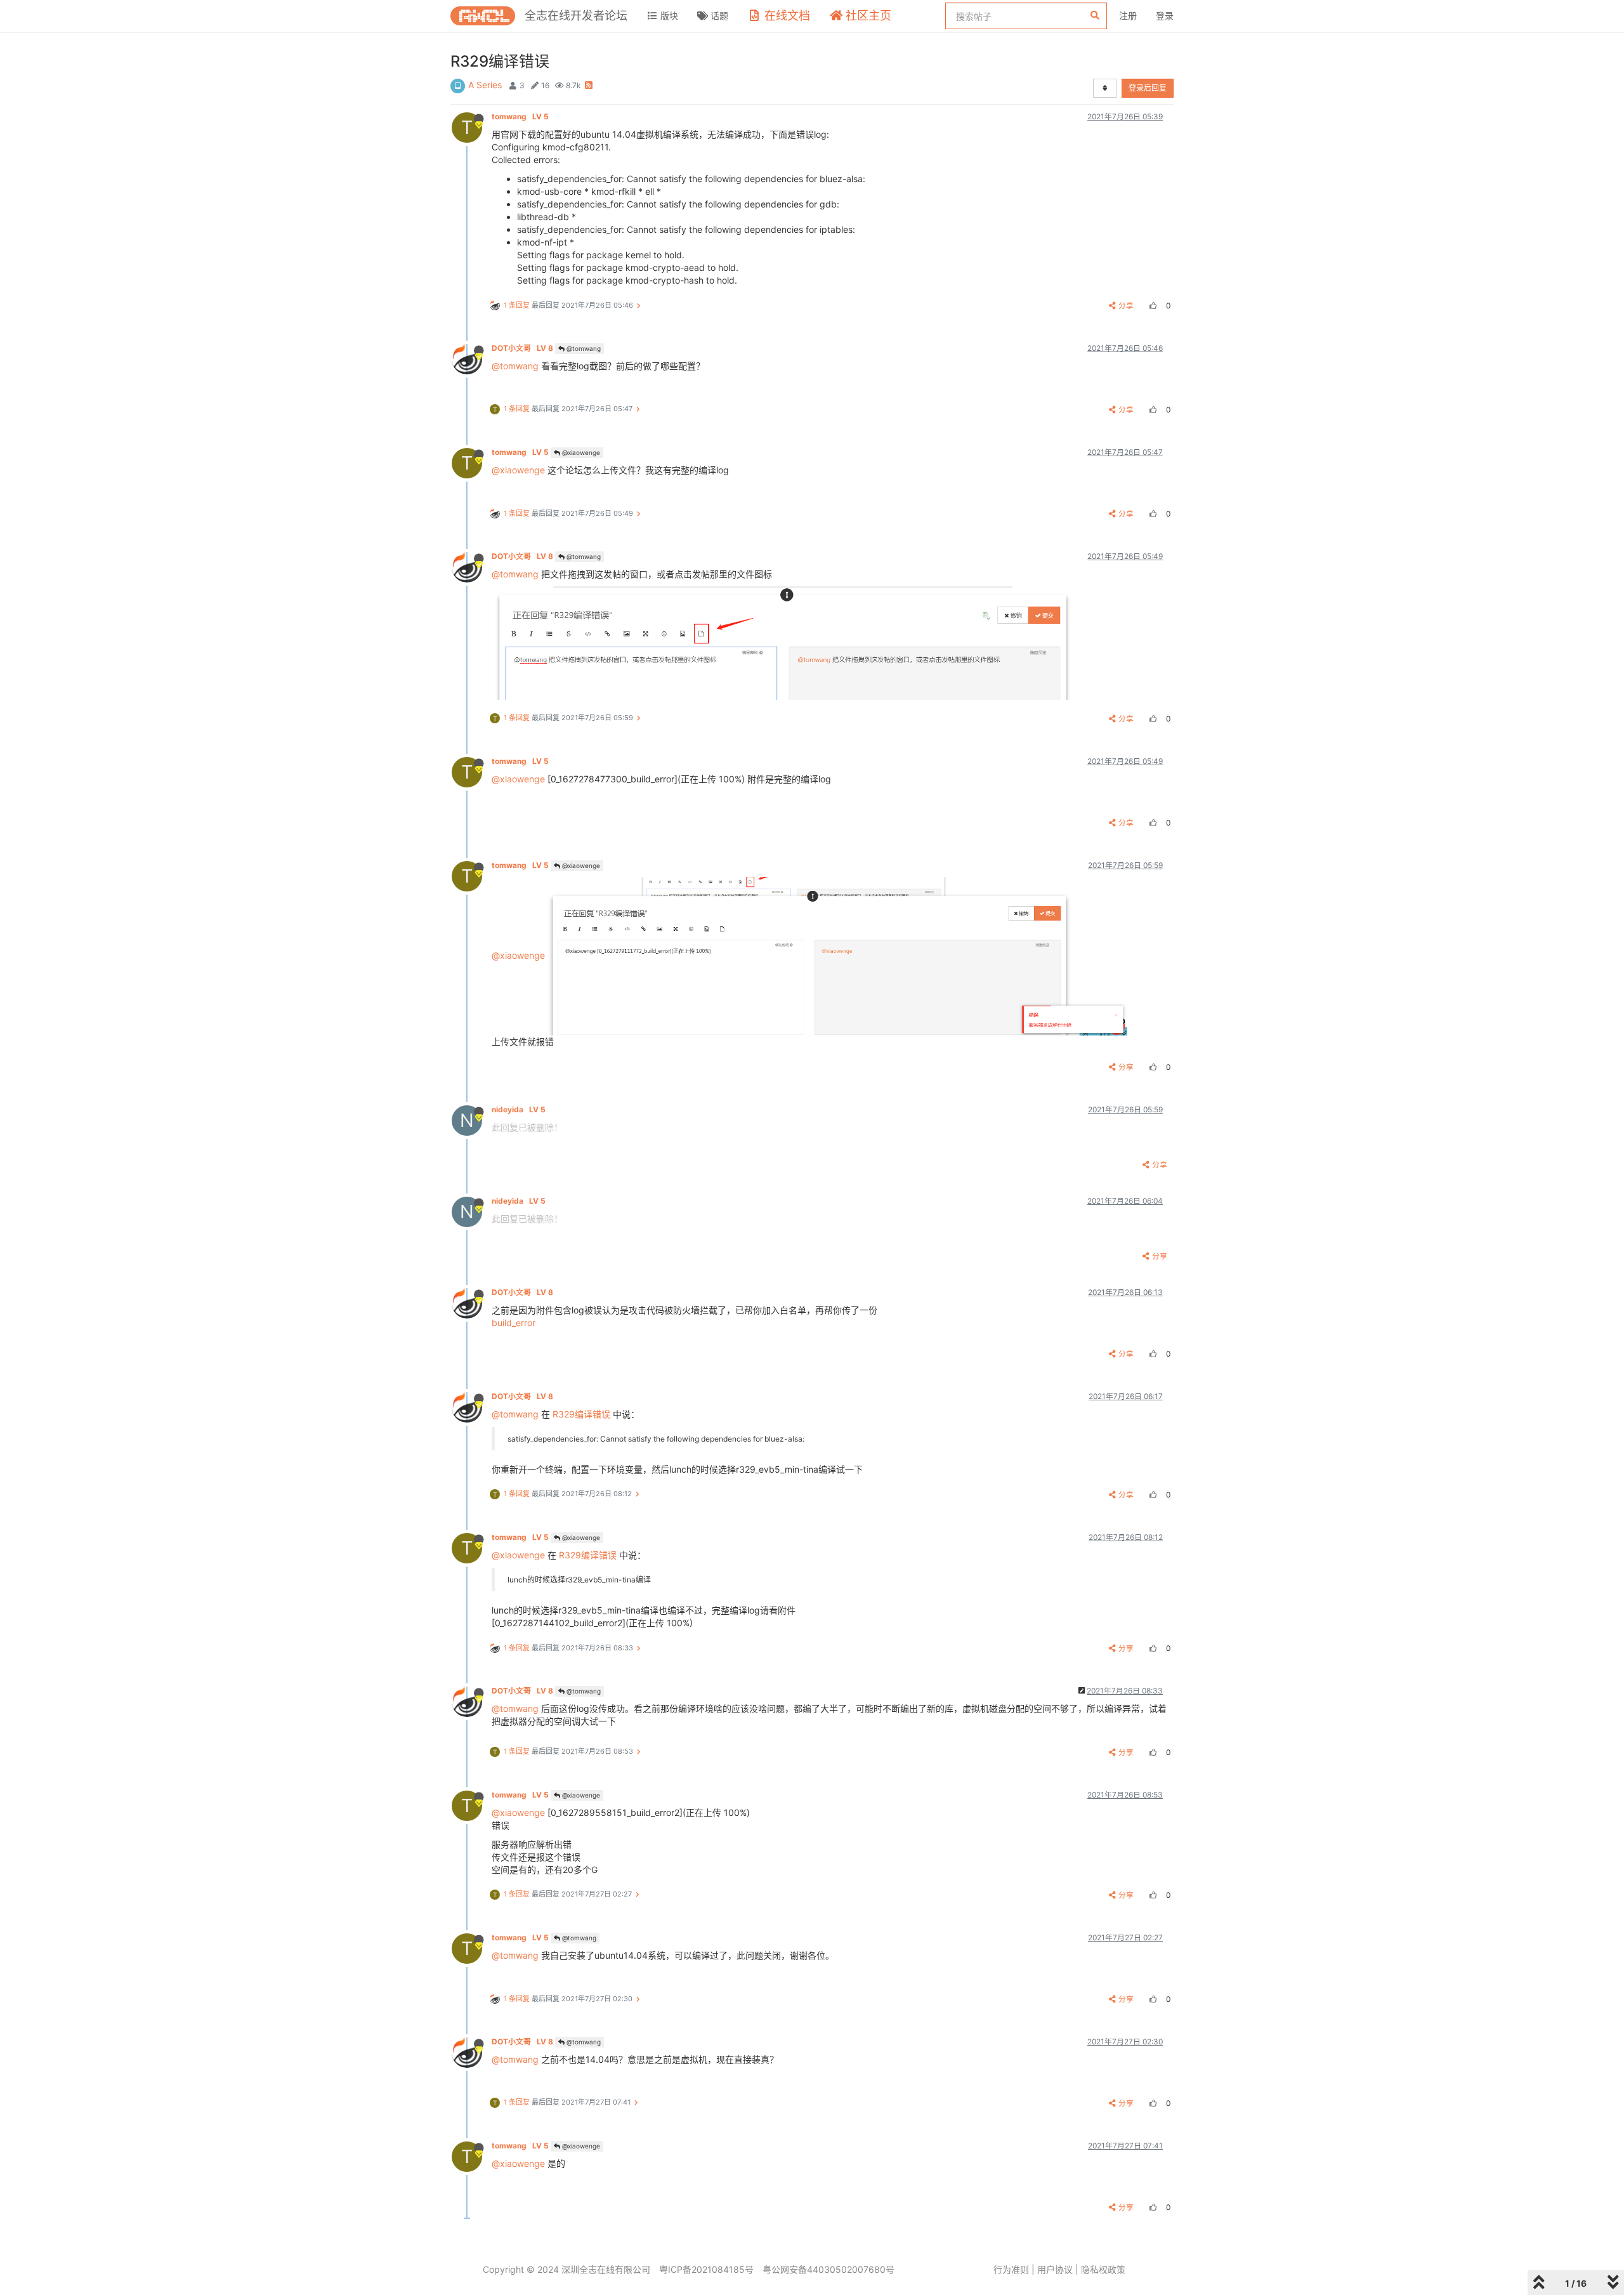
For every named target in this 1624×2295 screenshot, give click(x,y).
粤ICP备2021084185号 (706, 2269)
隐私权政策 (1103, 2269)
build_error (514, 1323)
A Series (485, 85)
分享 (1126, 306)
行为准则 (1011, 2269)
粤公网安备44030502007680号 (828, 2269)
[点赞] (1151, 306)
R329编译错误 (581, 1414)
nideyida (519, 1109)
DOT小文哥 (522, 348)
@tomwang (583, 348)
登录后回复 (1148, 88)
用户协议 (1055, 2269)
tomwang (520, 116)
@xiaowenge (580, 452)
